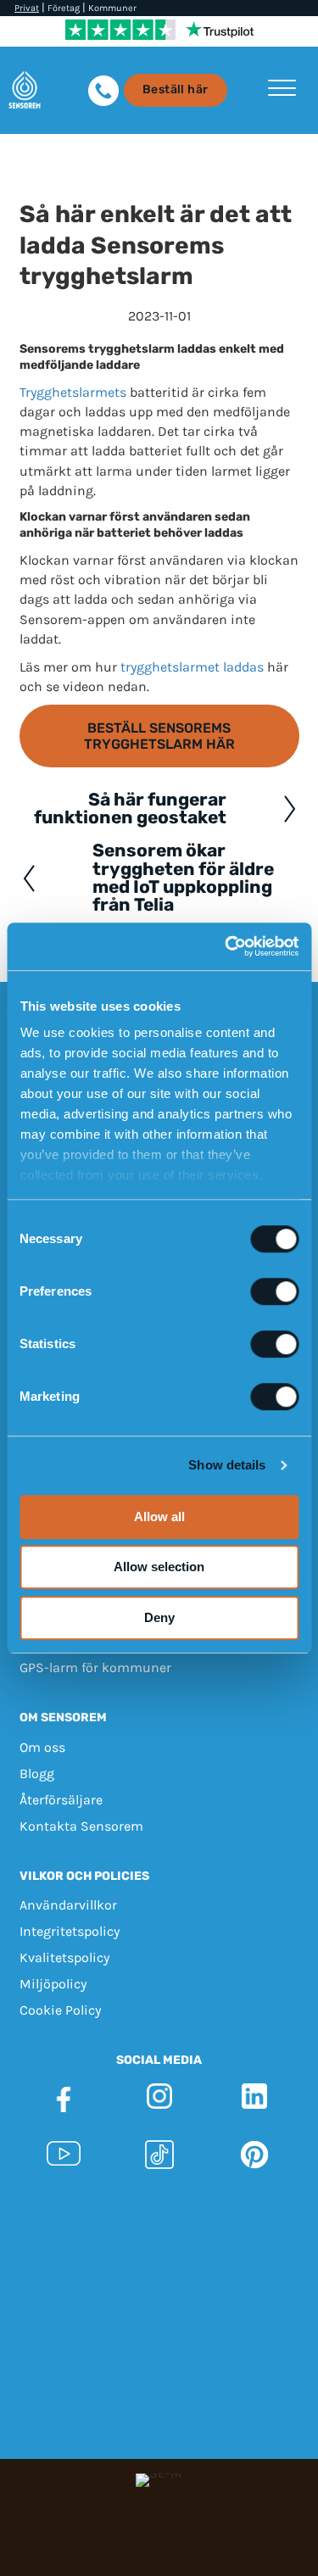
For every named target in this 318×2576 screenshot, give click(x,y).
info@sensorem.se (206, 2249)
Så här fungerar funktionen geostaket (130, 808)
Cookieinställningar (159, 2297)
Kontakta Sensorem (81, 1825)
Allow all (159, 1517)
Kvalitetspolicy (64, 1957)
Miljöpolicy (53, 1984)
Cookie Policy (60, 2010)
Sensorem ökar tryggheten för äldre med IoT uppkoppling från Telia (183, 878)
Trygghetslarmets (73, 392)
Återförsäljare (61, 1799)
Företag (64, 8)
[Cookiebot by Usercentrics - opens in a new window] (226, 946)
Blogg (37, 1773)
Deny (159, 1617)
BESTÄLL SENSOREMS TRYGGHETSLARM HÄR (159, 736)
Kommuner (112, 8)
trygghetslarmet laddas (192, 667)
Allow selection (159, 1567)
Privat (27, 8)
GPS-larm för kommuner (95, 1667)
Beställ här (176, 89)
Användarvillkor (68, 1905)
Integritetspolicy (70, 1931)
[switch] (274, 1291)
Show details (227, 1465)
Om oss (42, 1746)
